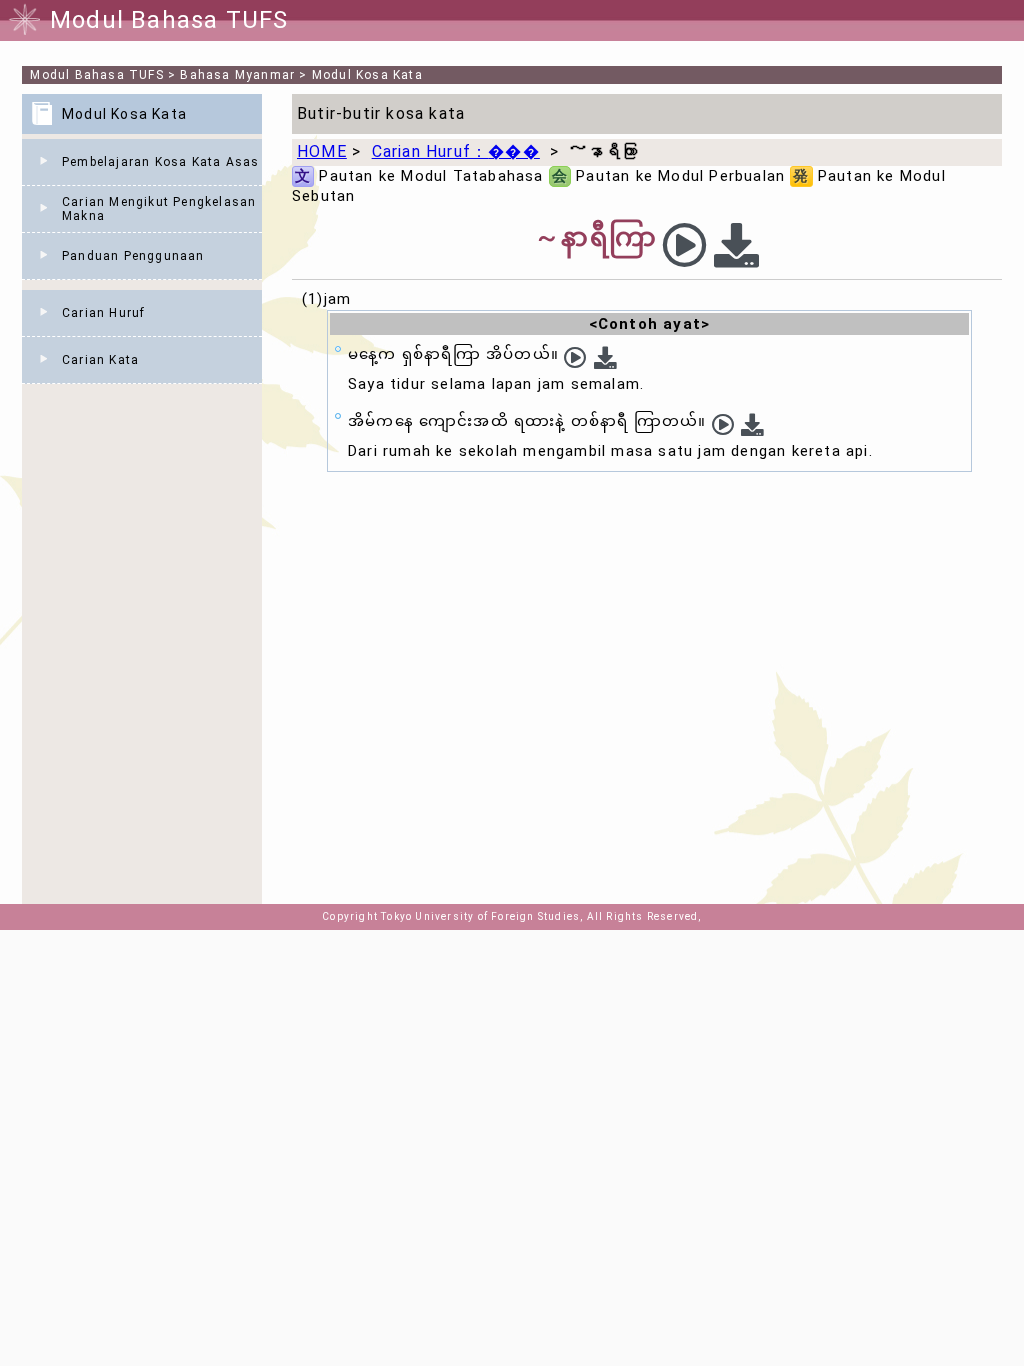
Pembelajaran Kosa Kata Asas (160, 162)
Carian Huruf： (456, 151)
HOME (322, 151)
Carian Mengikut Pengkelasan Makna (159, 209)
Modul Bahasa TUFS (96, 75)
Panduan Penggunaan (133, 256)
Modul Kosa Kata (367, 75)
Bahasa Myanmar (237, 75)
